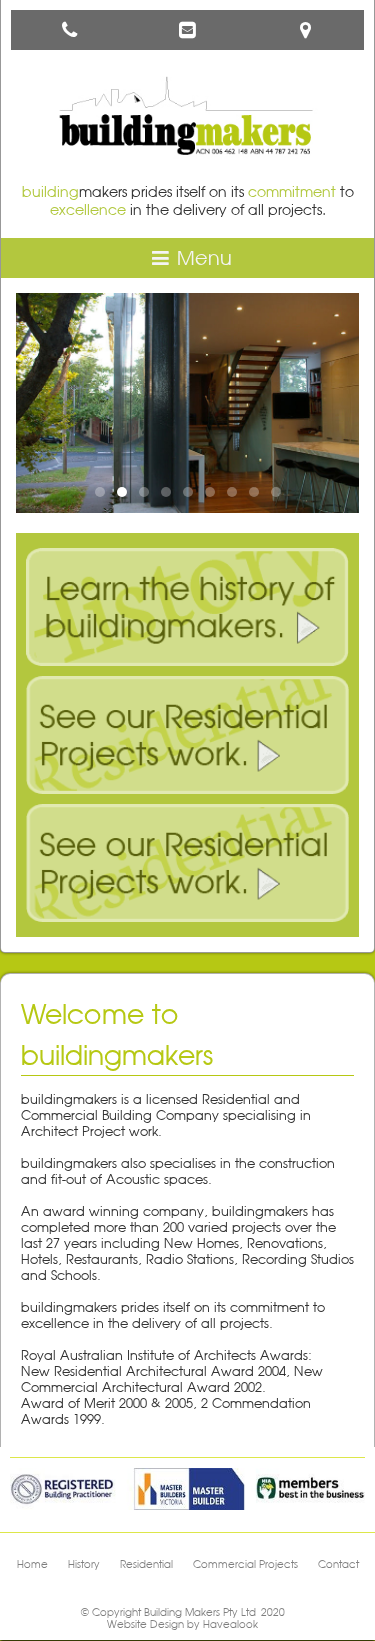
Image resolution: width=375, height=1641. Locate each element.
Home (32, 1564)
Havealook (230, 1624)
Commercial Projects (245, 1564)
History (84, 1564)
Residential (146, 1564)
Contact (338, 1564)
